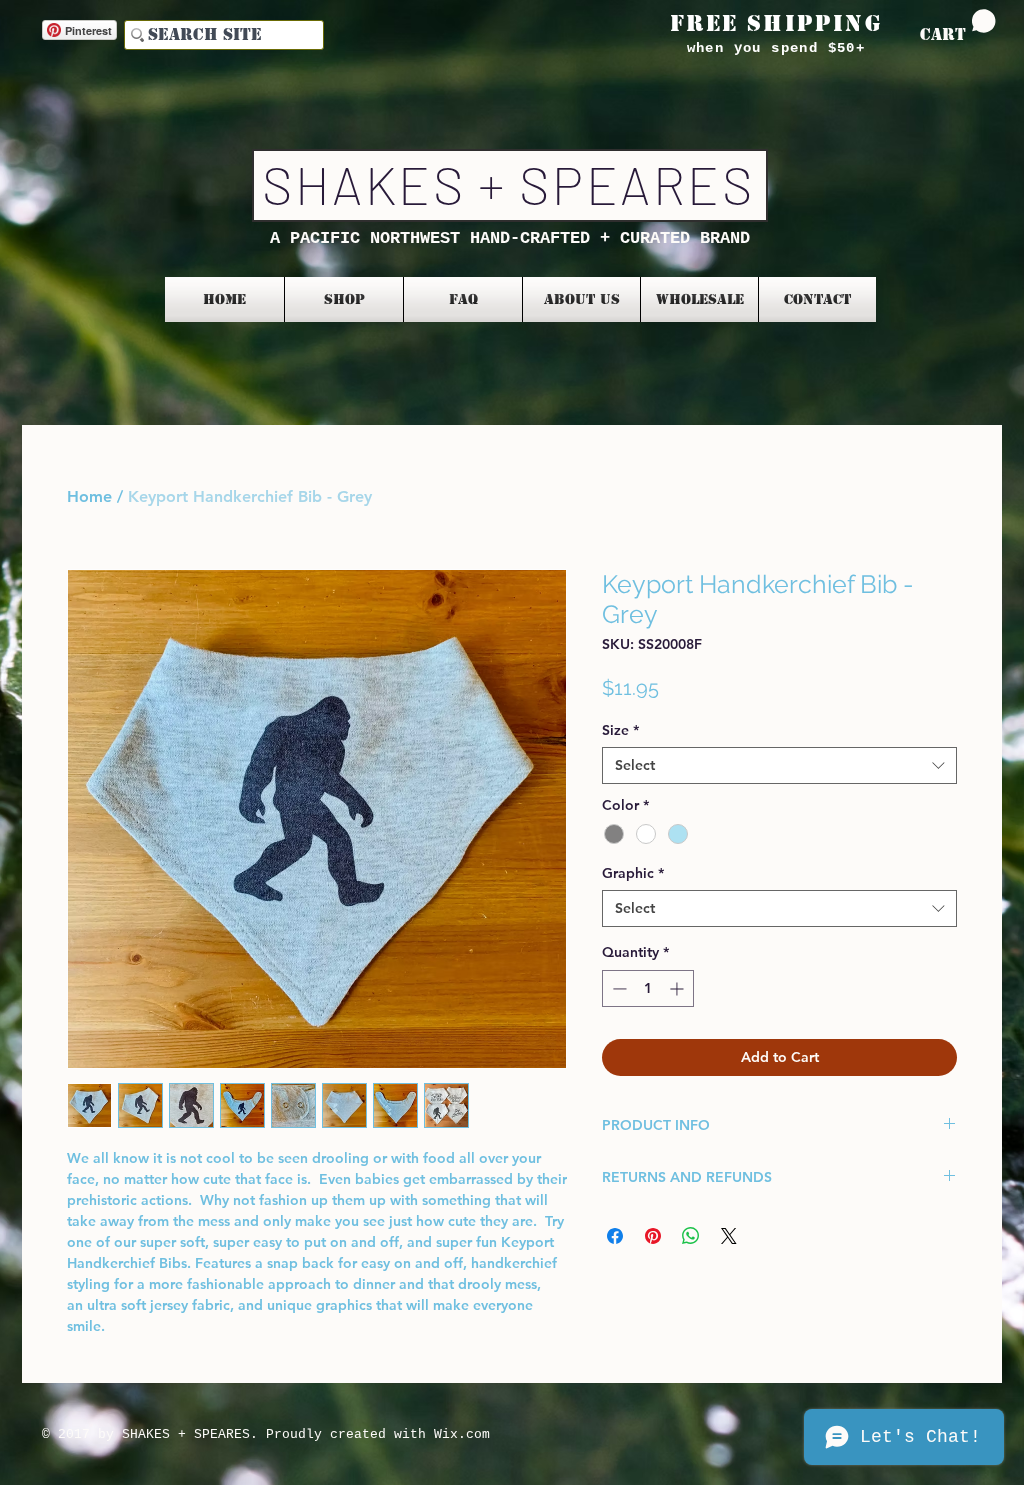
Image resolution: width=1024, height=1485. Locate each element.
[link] (958, 26)
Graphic (633, 873)
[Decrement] (617, 988)
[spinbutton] (648, 988)
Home (89, 496)
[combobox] (779, 765)
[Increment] (678, 988)
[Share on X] (729, 1236)
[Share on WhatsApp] (691, 1236)
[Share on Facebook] (615, 1236)
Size (620, 730)
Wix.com (462, 1434)
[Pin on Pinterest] (653, 1236)
